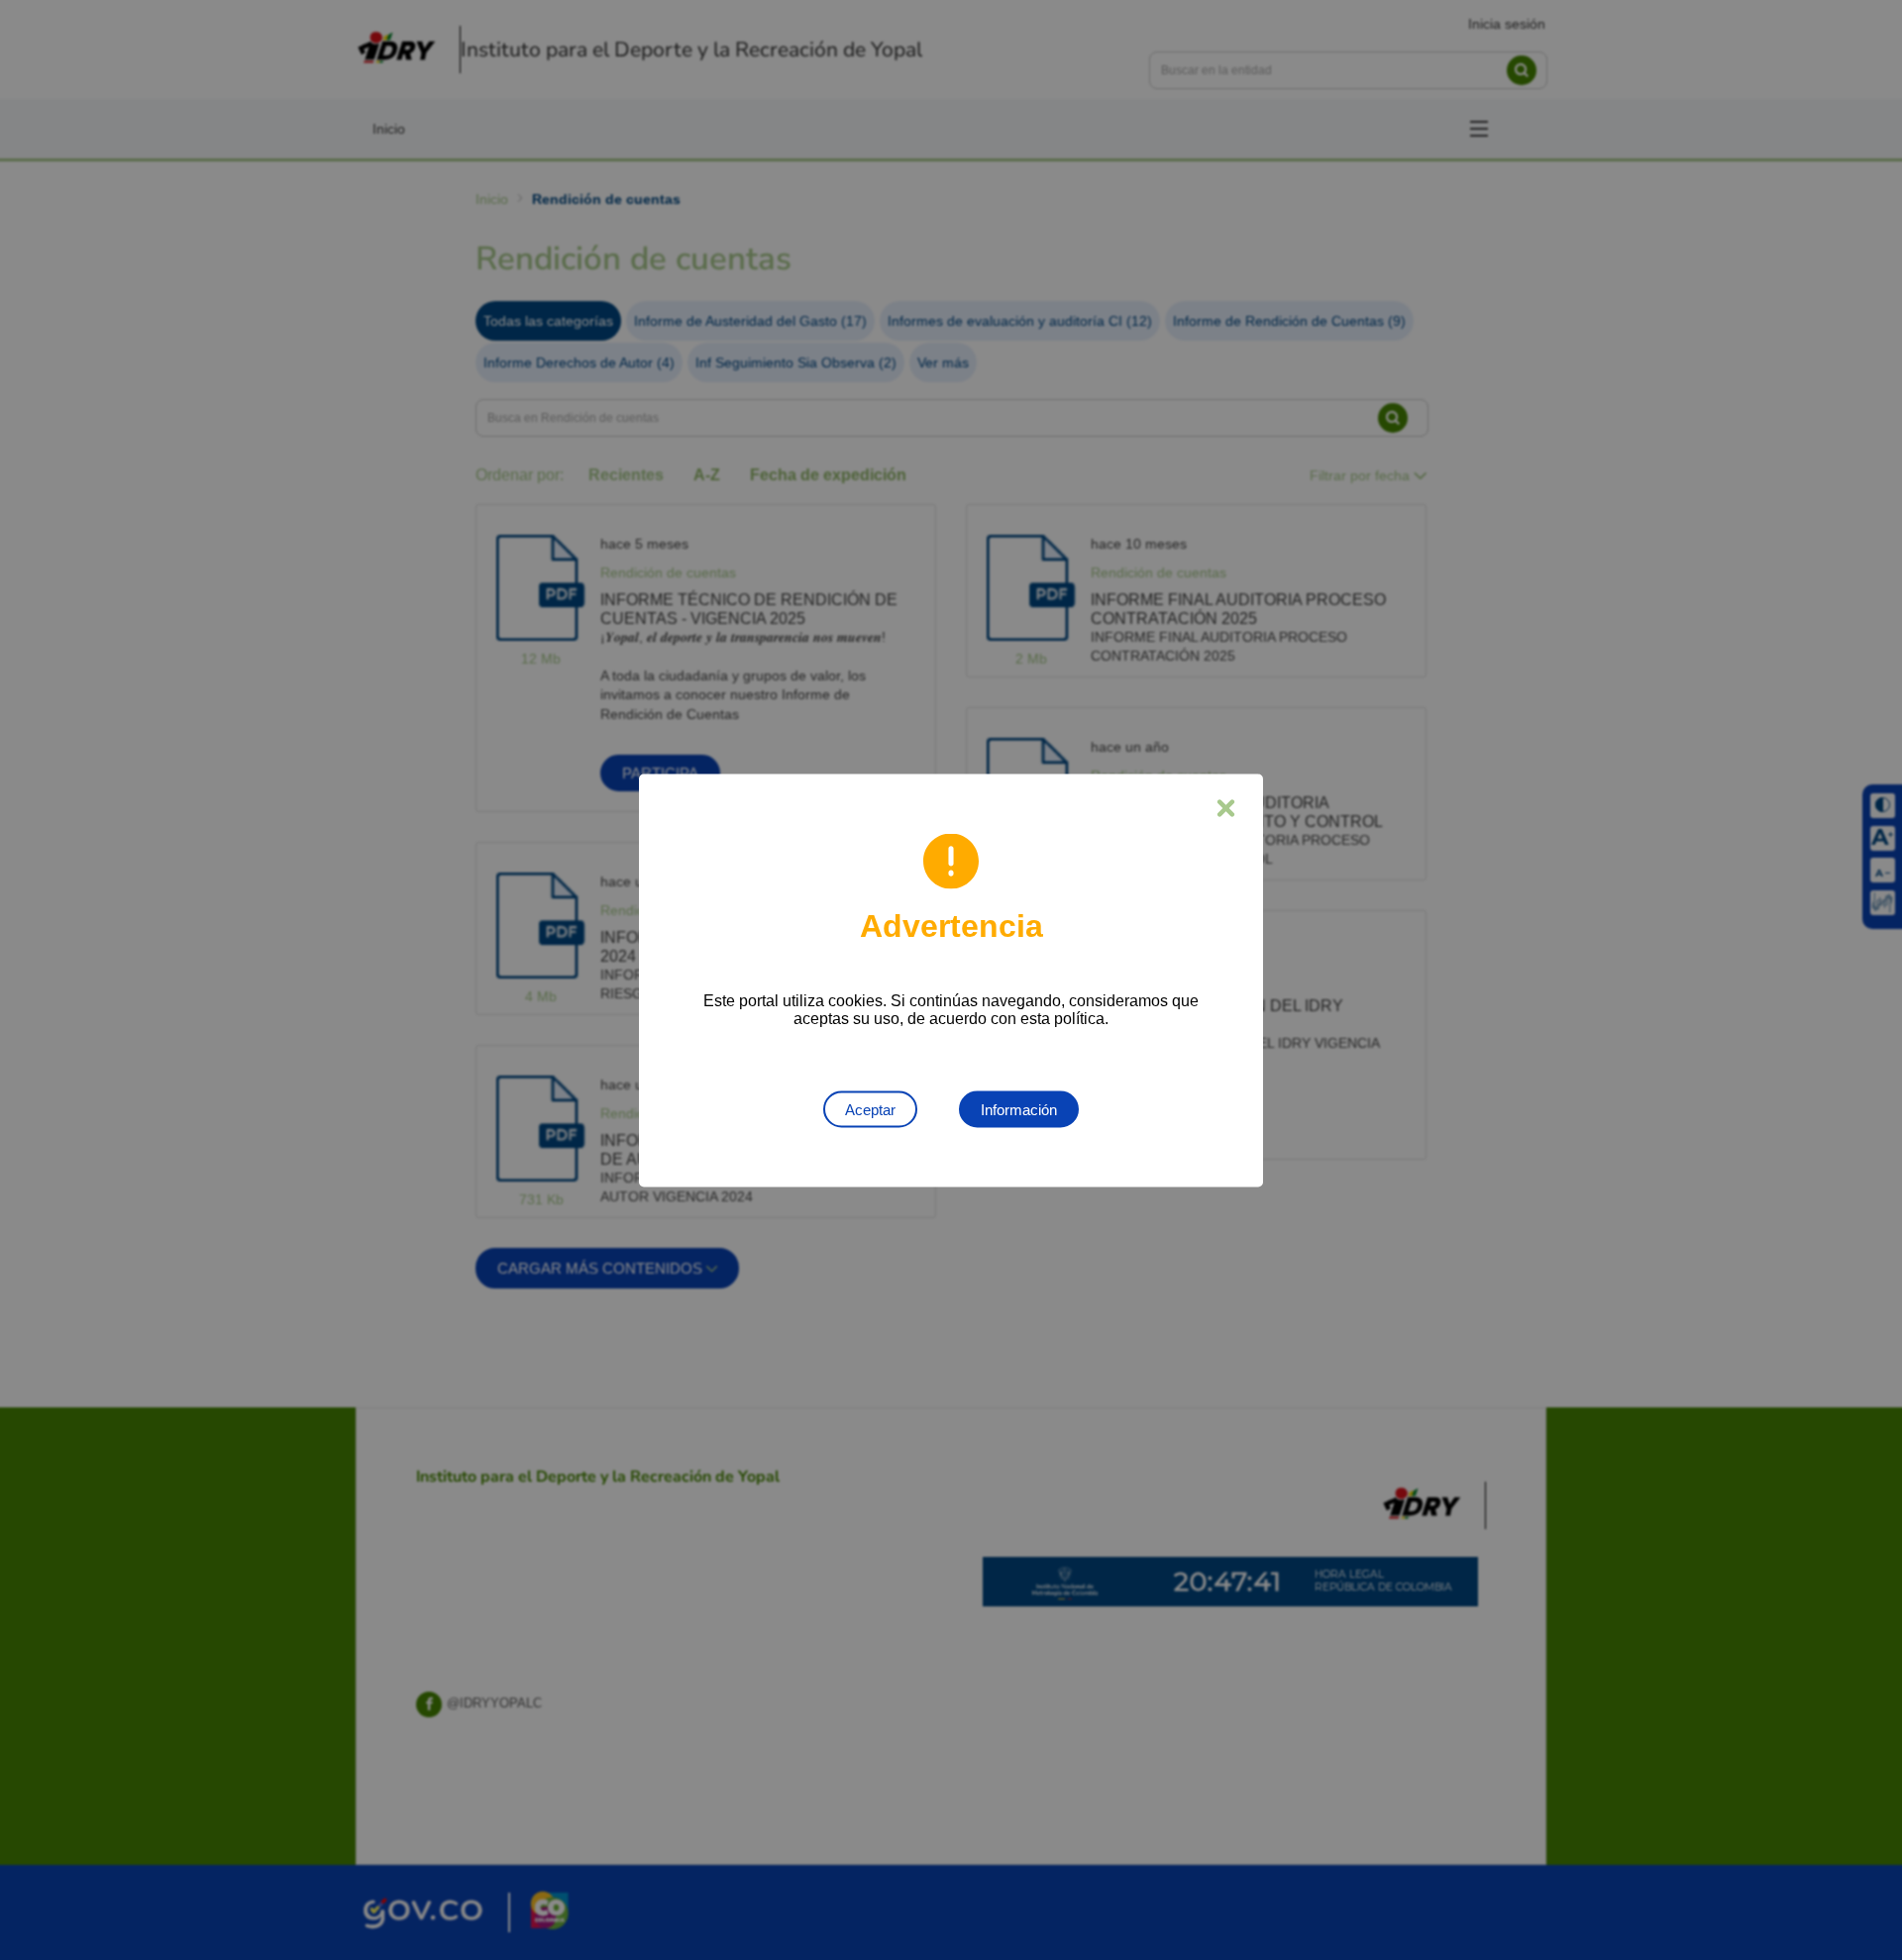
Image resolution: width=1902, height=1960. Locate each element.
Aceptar (870, 1109)
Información (1019, 1109)
